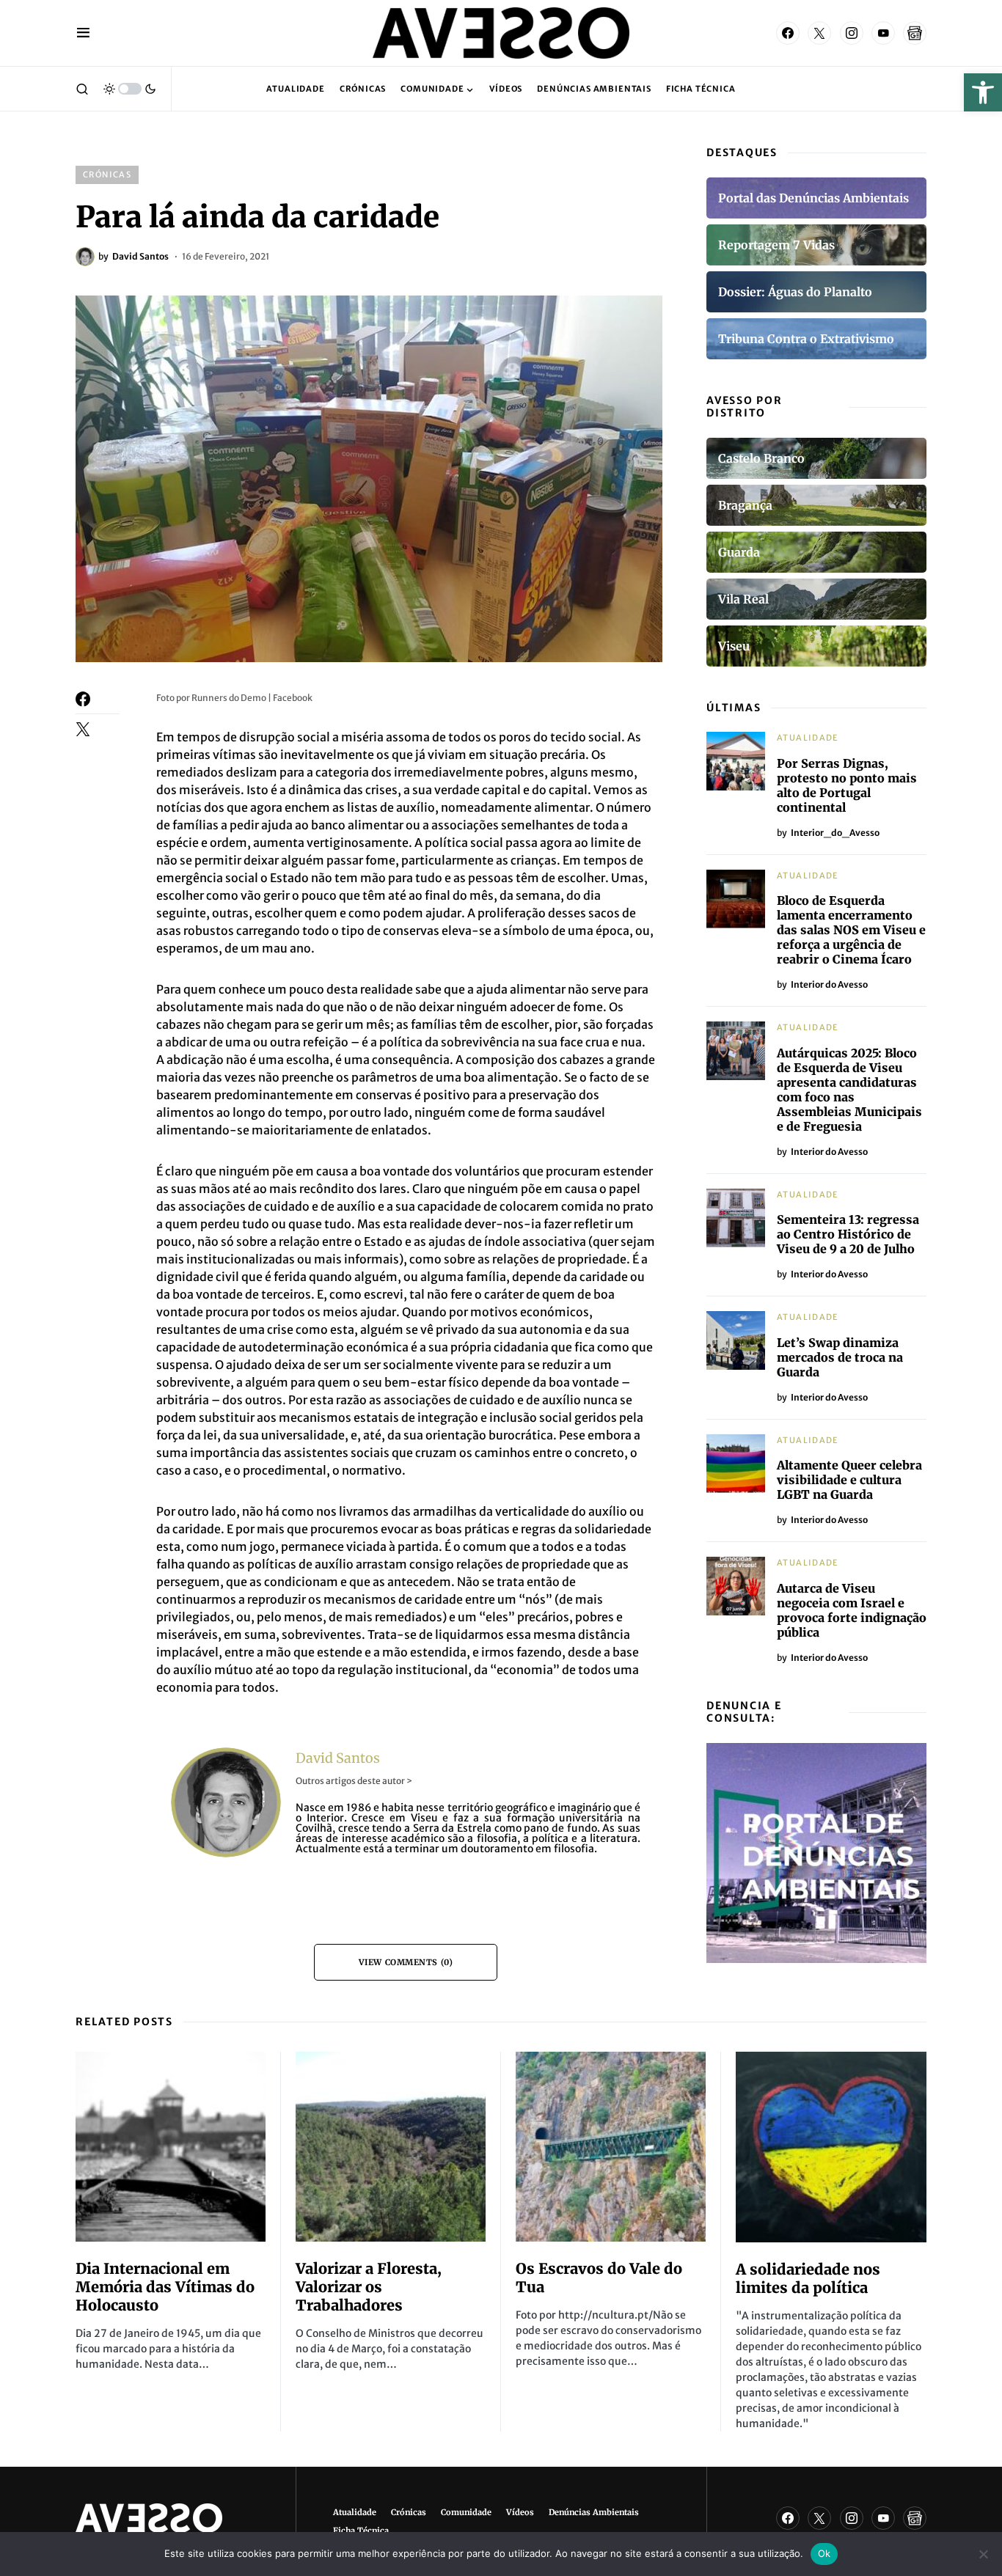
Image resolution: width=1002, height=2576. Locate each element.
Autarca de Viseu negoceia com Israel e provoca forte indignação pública (852, 1610)
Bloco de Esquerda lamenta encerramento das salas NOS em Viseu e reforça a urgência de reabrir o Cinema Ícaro (851, 930)
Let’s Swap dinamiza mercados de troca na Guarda (840, 1357)
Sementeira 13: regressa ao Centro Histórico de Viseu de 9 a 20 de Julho (848, 1234)
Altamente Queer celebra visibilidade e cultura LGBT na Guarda (849, 1480)
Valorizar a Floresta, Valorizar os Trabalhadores (369, 2287)
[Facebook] (788, 33)
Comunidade (466, 2512)
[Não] (984, 2554)
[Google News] (915, 33)
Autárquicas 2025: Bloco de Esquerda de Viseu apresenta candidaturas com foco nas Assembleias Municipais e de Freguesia (849, 1090)
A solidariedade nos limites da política (808, 2278)
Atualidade (808, 738)
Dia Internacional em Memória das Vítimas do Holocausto (165, 2287)
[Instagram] (852, 33)
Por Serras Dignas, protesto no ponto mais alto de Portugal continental (847, 785)
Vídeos (520, 2512)
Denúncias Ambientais (594, 2512)
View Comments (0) (406, 1962)
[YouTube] (883, 33)
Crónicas (107, 175)
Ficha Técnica (361, 2531)
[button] (983, 92)
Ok (824, 2553)
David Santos (338, 1758)
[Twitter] (819, 33)
